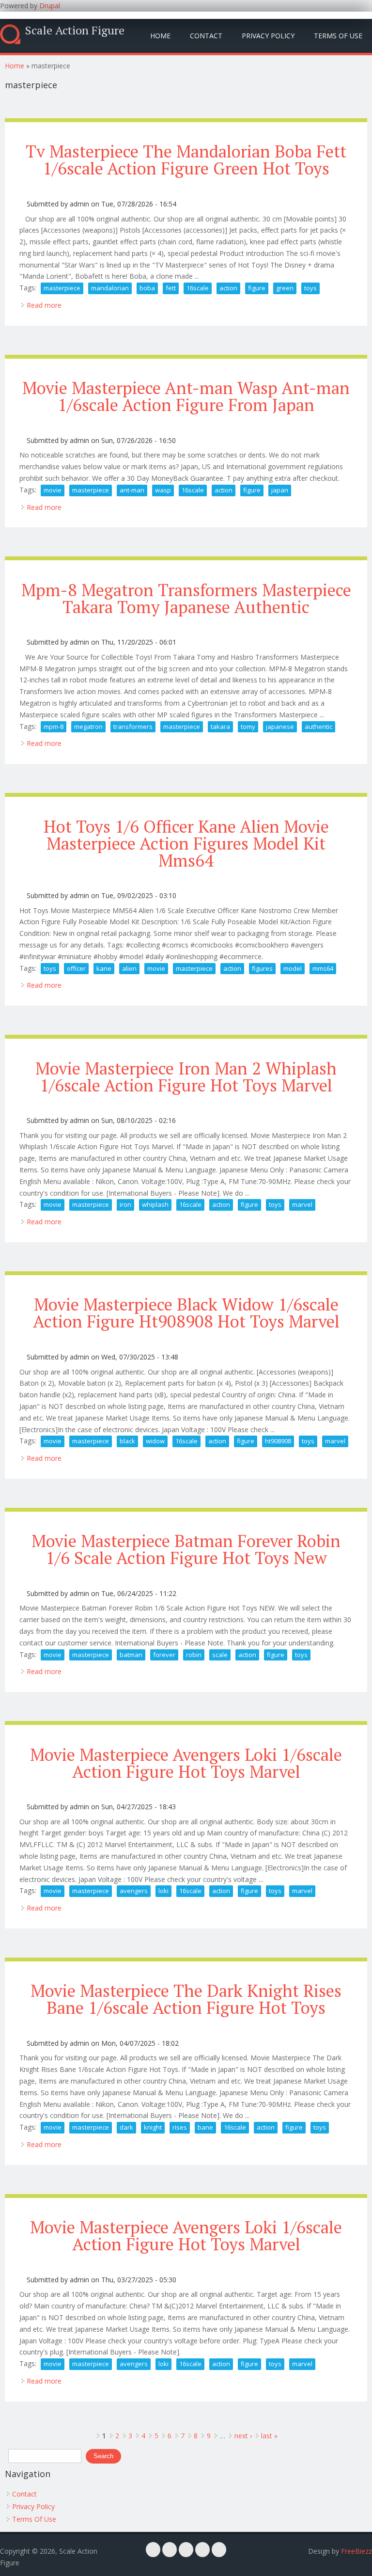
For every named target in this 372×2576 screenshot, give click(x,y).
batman (131, 1655)
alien (129, 968)
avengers (134, 1891)
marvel (302, 1204)
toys (310, 288)
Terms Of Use (338, 36)
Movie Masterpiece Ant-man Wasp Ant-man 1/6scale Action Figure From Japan (186, 396)
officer (76, 968)
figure (257, 288)
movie (53, 490)
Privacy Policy (268, 36)
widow (155, 1441)
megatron (88, 727)
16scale (198, 288)
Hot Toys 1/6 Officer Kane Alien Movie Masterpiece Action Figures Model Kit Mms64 (186, 843)
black (127, 1441)
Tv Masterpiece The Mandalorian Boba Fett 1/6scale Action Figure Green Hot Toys (186, 160)
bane (205, 2127)
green (285, 288)
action (228, 288)
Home (160, 36)
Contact (206, 36)
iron (125, 1204)
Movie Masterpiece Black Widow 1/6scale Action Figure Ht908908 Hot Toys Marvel (186, 1313)
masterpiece (62, 288)
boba (147, 288)
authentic (318, 727)
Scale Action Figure (75, 30)
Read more (44, 305)
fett (171, 288)
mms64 (323, 968)
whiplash (155, 1204)
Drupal (50, 6)
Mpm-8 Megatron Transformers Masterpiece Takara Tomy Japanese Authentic (186, 598)
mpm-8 (54, 727)
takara (220, 727)
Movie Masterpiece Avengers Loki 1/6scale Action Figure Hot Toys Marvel (186, 1763)
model (293, 968)
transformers (133, 727)
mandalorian (110, 288)
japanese (280, 727)
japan (280, 490)
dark (126, 2127)
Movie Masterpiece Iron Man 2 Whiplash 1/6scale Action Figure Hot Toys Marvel (186, 1077)
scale (220, 1655)
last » (269, 2436)
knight (153, 2127)
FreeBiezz (356, 2551)
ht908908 (278, 1441)
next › (243, 2436)
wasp (163, 490)
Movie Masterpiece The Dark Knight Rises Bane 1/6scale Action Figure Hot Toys (186, 1999)
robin (194, 1655)
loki (163, 1891)
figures (262, 968)
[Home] (10, 34)
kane (104, 968)
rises (180, 2127)
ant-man (132, 490)
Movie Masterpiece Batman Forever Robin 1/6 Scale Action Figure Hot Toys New (186, 1549)
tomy (248, 727)
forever (164, 1655)
